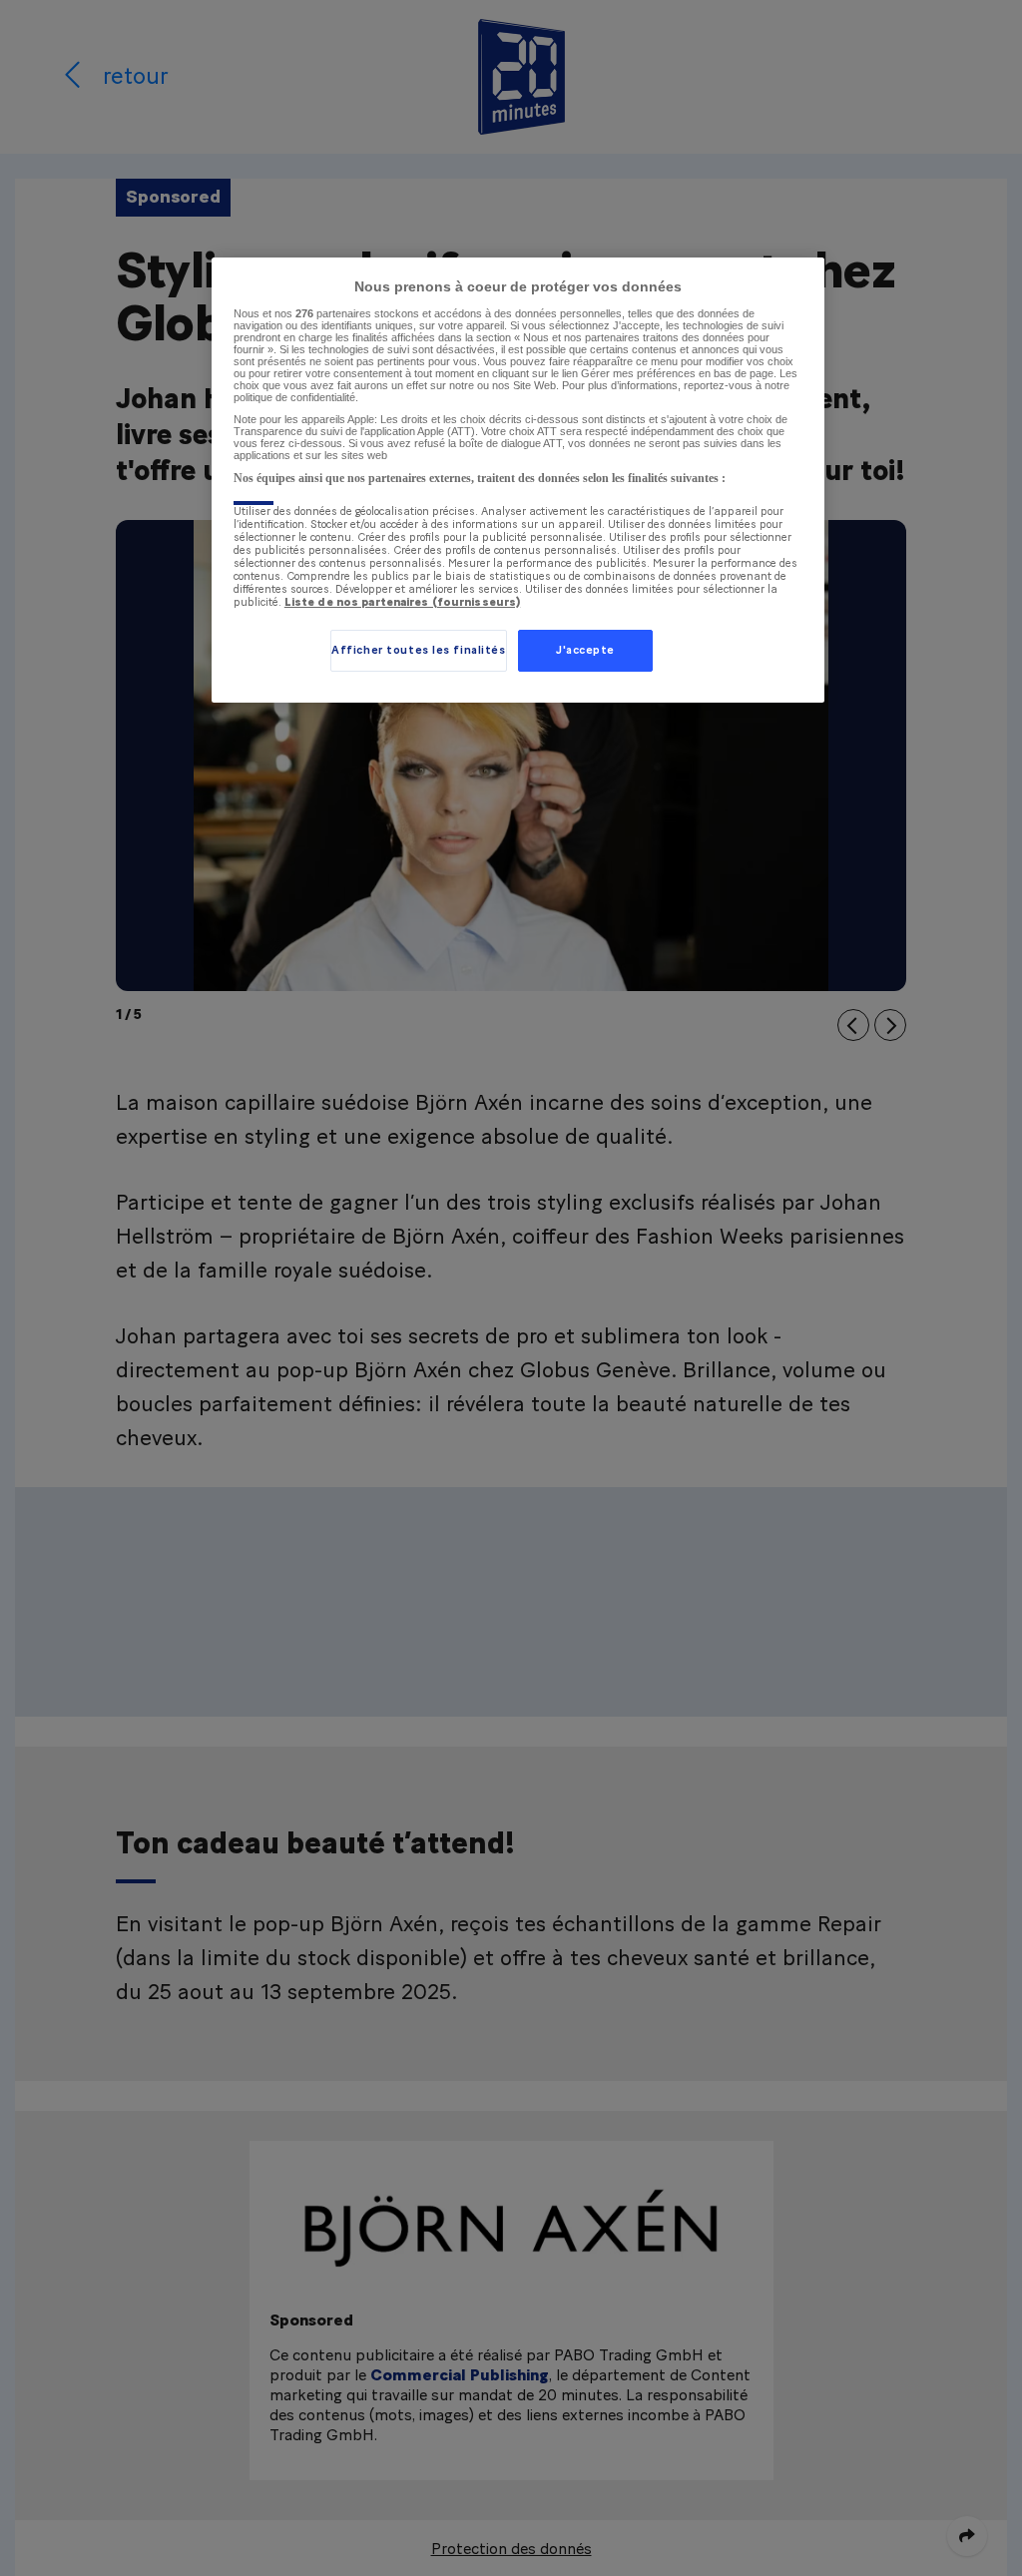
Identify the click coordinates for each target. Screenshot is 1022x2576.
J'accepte (585, 650)
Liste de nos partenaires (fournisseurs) (402, 602)
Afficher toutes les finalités (419, 650)
